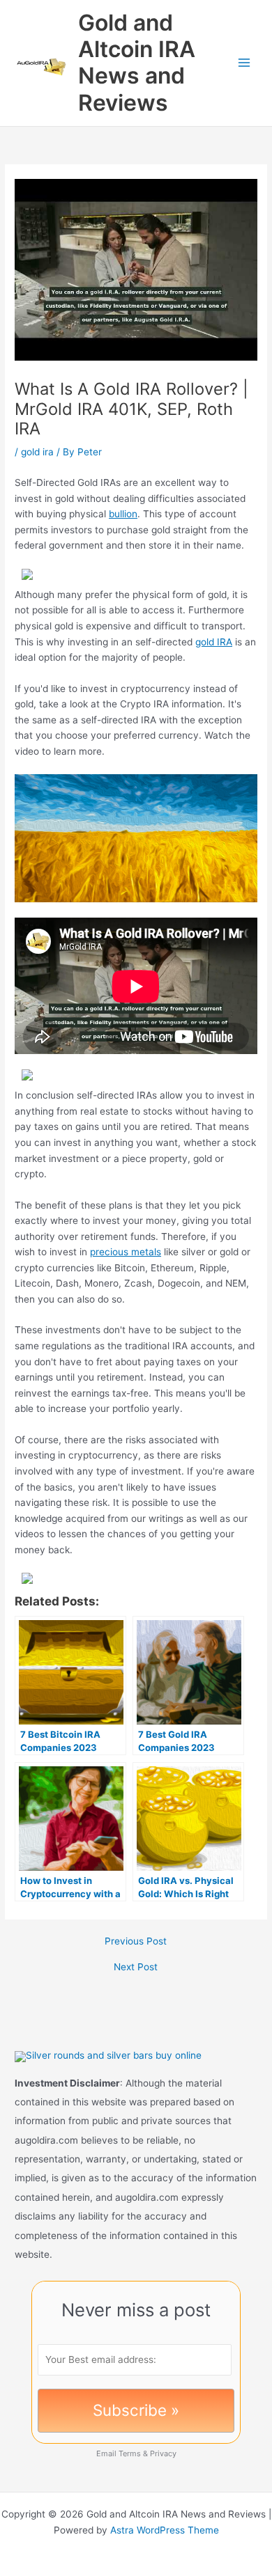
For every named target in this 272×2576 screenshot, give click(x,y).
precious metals (126, 1252)
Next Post (136, 1968)
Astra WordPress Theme (165, 2530)
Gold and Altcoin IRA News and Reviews (137, 63)
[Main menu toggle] (244, 63)
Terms (130, 2453)
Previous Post (136, 1942)
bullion (123, 514)
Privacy (163, 2453)
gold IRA (214, 642)
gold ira (37, 452)
